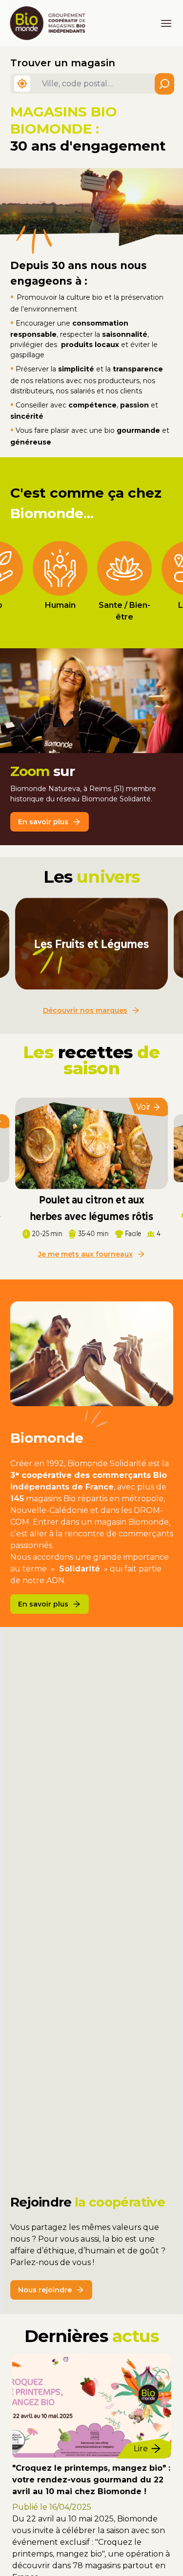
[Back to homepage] (52, 23)
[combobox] (105, 84)
